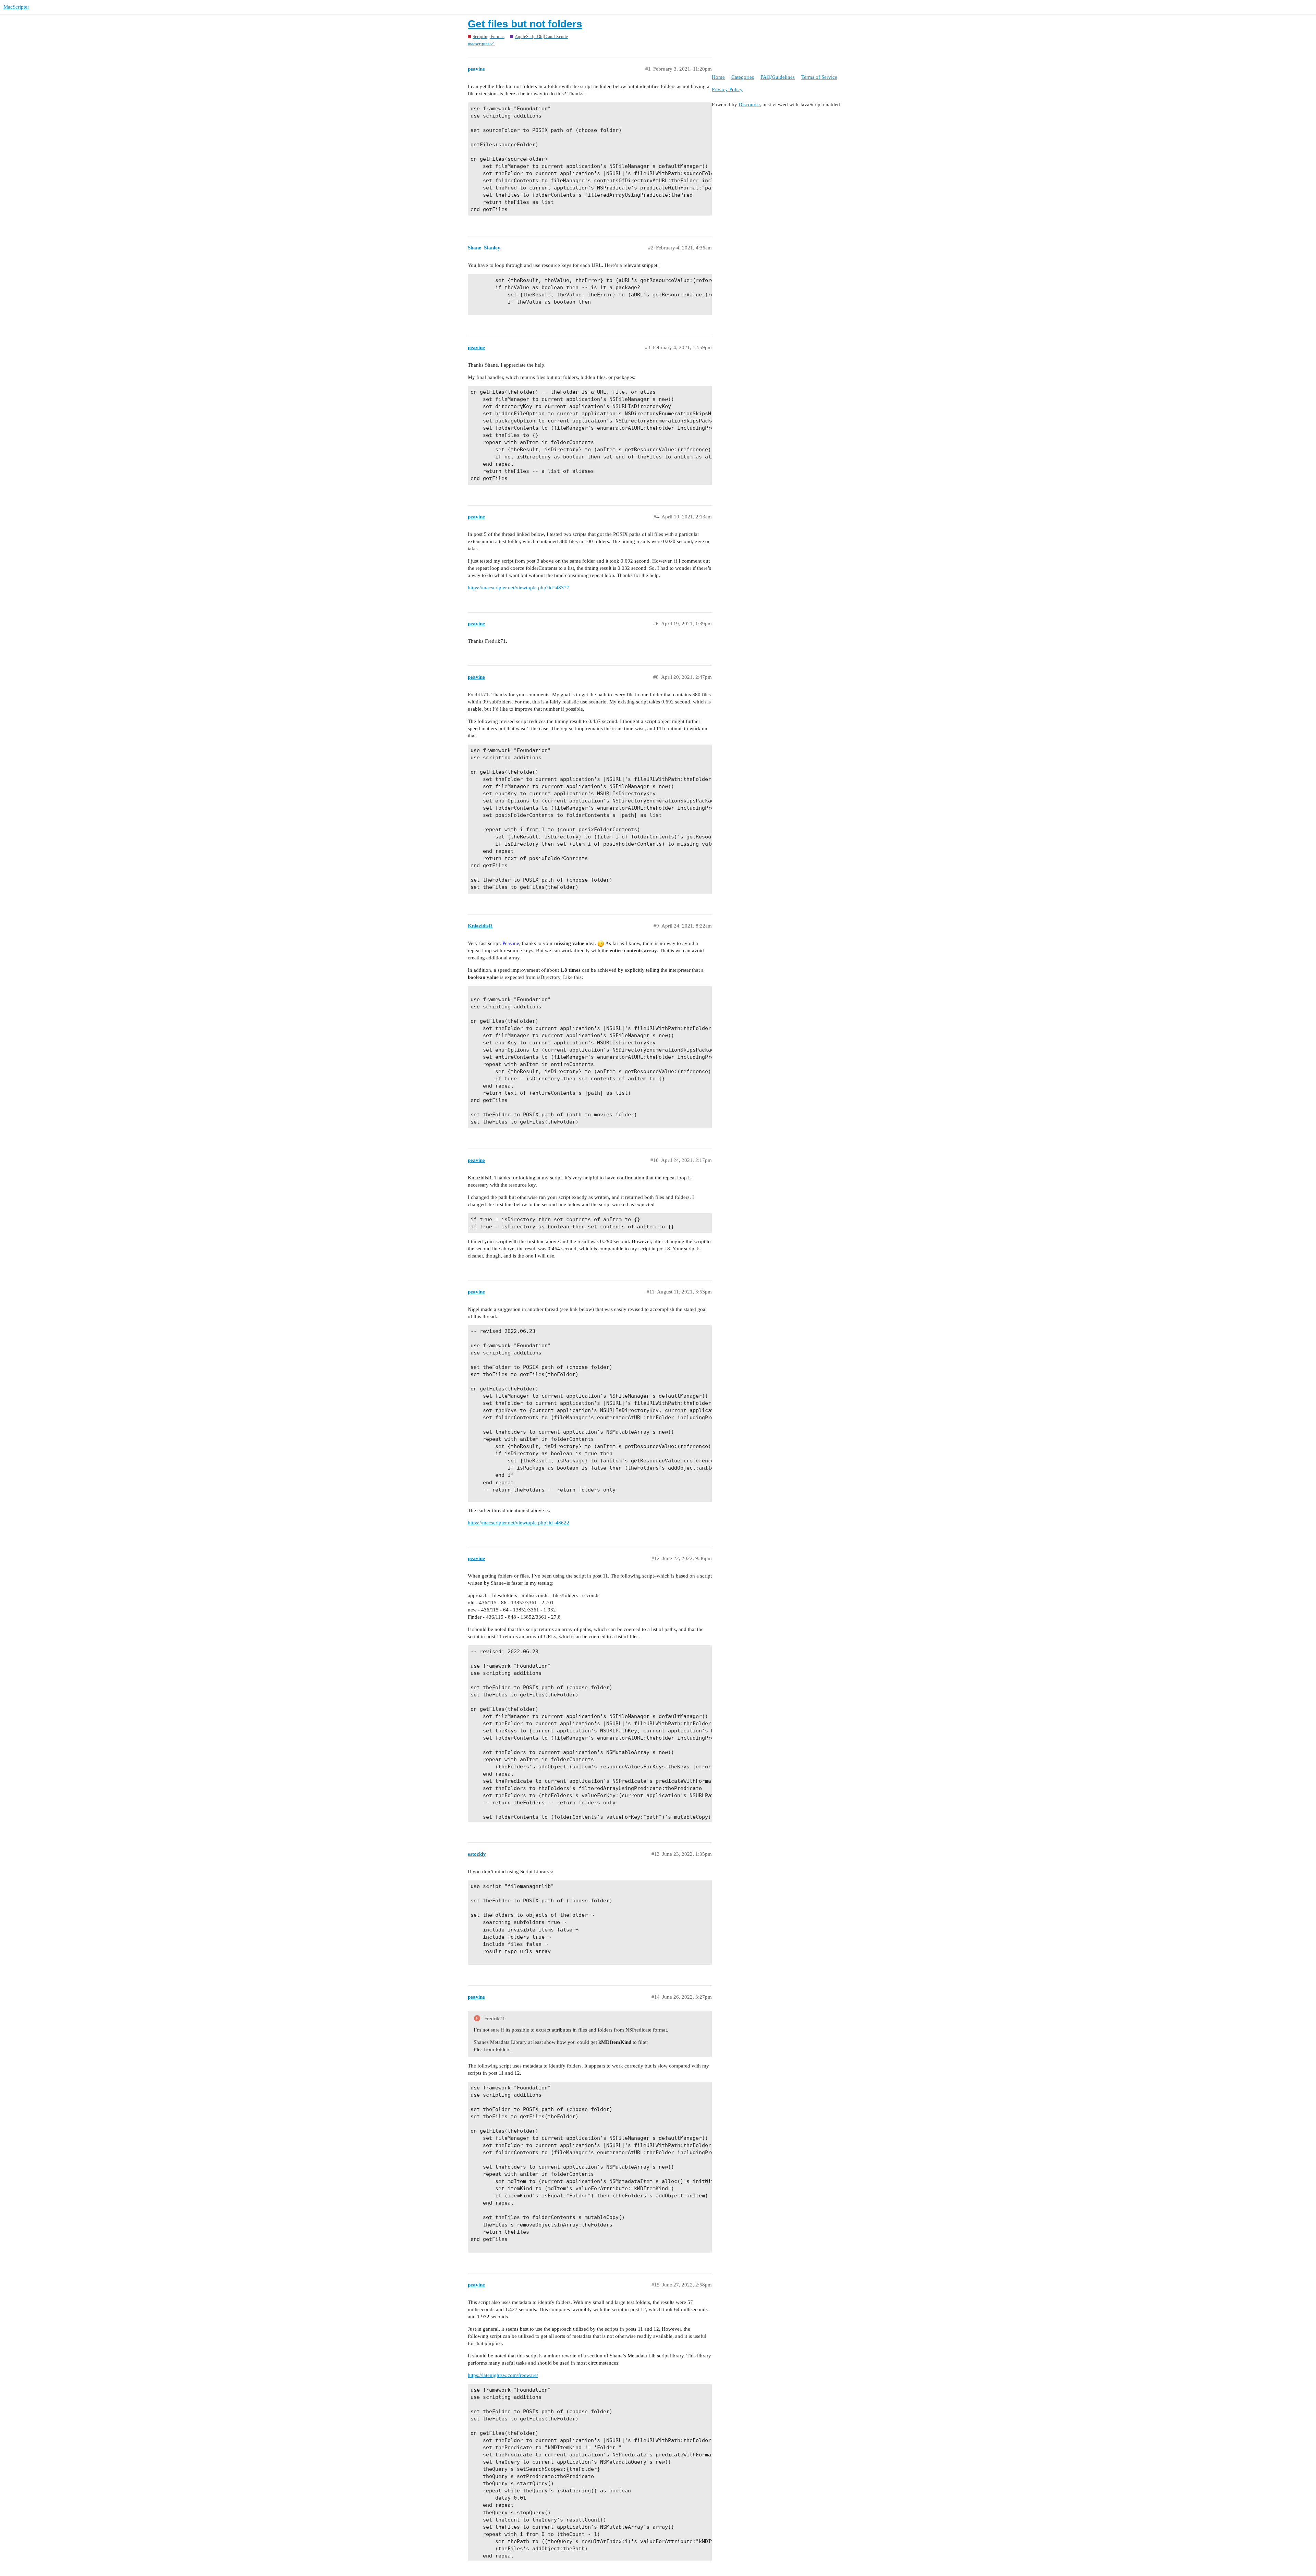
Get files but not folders (525, 24)
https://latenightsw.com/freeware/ (503, 2375)
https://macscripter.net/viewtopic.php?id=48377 (519, 588)
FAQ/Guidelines (778, 77)
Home (718, 77)
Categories (743, 77)
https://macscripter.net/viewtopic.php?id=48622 (519, 1523)
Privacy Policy (727, 89)
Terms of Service (819, 77)
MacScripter (16, 7)
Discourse (749, 105)
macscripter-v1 (482, 44)
